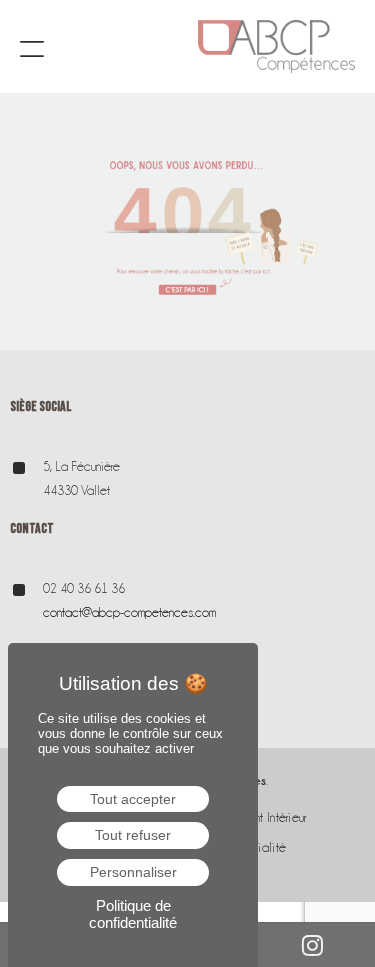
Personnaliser (133, 872)
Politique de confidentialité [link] (133, 914)
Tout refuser (133, 835)
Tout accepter (133, 799)
